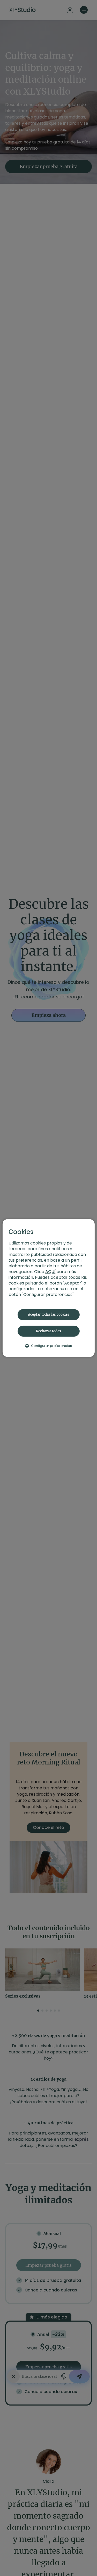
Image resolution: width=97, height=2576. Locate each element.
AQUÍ (50, 1272)
